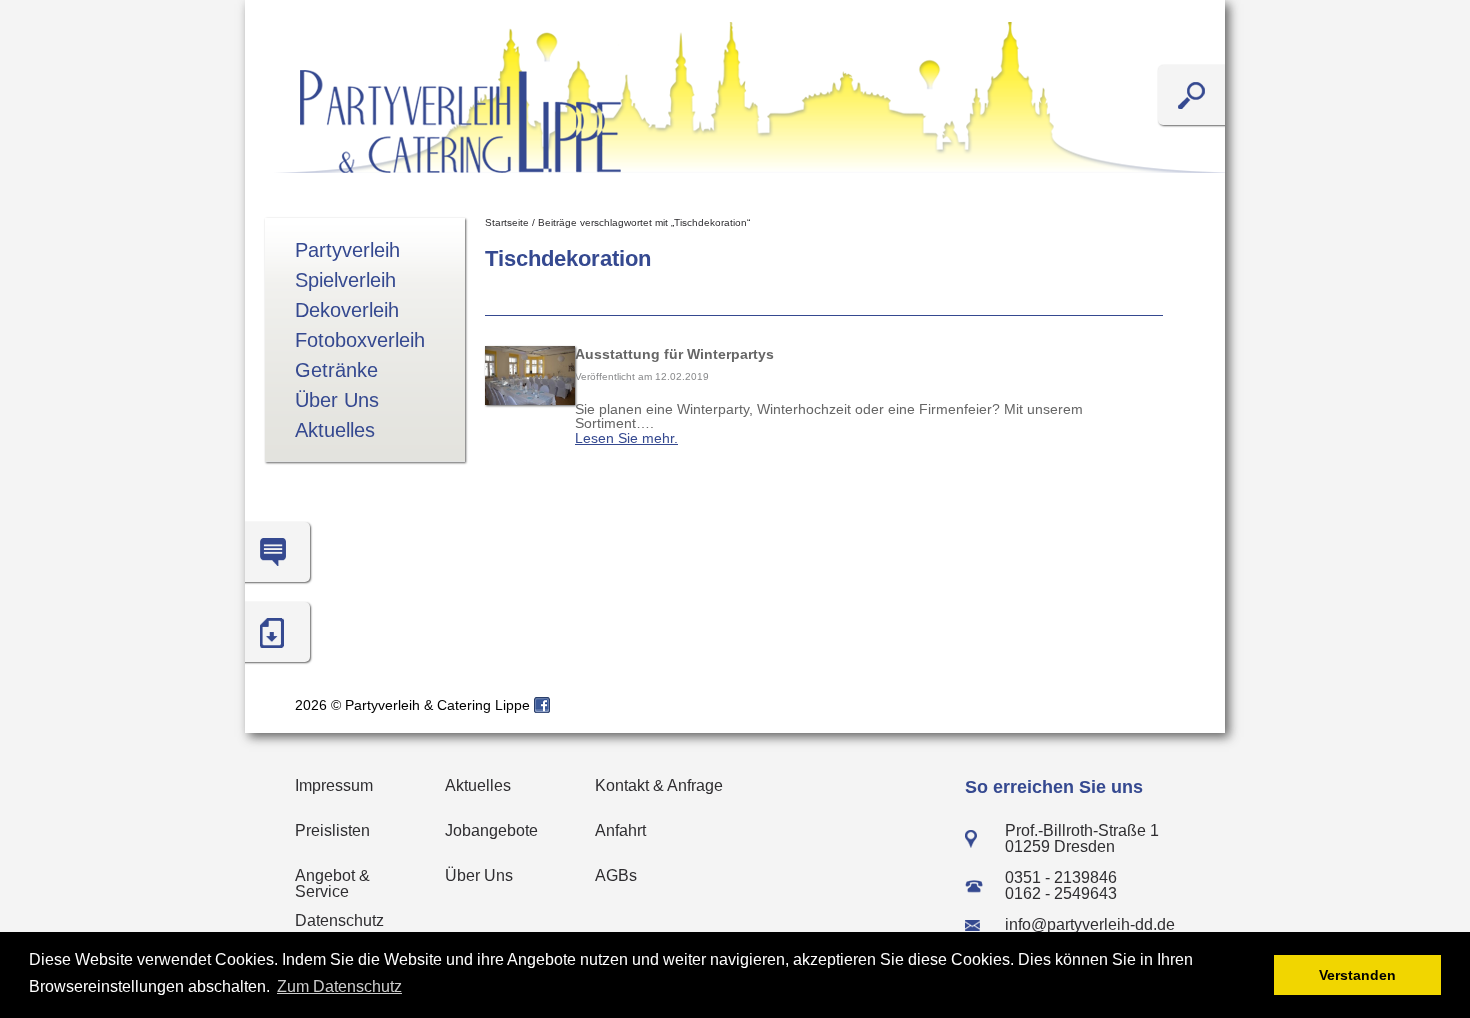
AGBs (616, 875)
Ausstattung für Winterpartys (674, 354)
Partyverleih (347, 250)
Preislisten (332, 830)
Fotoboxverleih (360, 340)
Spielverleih (345, 280)
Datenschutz (339, 920)
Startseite (507, 222)
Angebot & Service (332, 883)
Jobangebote (491, 830)
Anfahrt (620, 830)
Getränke (336, 370)
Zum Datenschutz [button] (339, 986)
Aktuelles (335, 430)
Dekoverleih (347, 310)
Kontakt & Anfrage (659, 785)
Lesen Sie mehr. (626, 438)
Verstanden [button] (1357, 975)
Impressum (334, 785)
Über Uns (337, 400)
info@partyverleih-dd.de (1090, 924)
